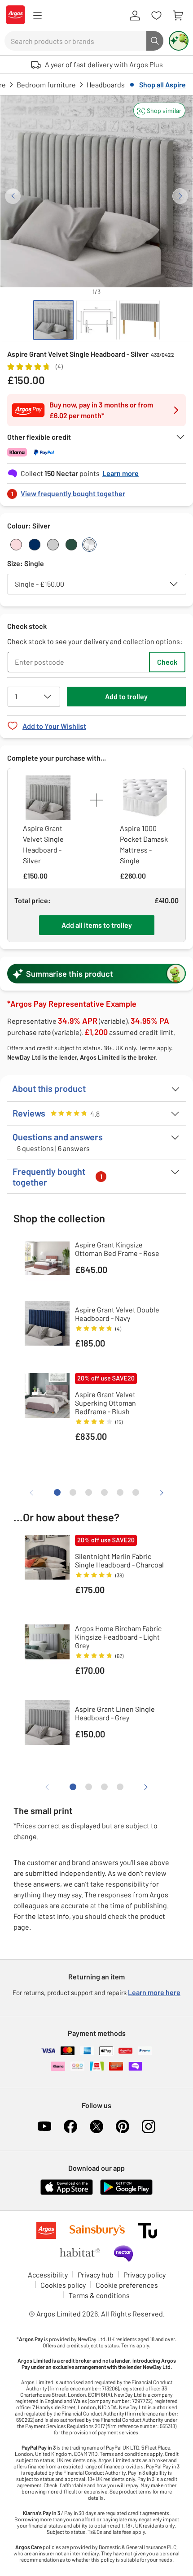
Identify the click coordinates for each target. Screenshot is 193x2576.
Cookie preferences (127, 2285)
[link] (96, 491)
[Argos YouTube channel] (44, 2126)
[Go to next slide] (180, 196)
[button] (159, 110)
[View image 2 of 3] (96, 320)
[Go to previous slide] (13, 196)
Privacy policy (145, 2275)
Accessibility (48, 2275)
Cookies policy (63, 2285)
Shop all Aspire (162, 84)
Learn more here (154, 1992)
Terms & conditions (99, 2295)
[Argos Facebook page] (70, 2126)
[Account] (135, 16)
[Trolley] (178, 16)
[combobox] (75, 41)
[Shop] (37, 16)
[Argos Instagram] (149, 2126)
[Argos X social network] (96, 2126)
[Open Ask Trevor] (179, 41)
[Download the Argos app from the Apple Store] (67, 2193)
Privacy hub (96, 2275)
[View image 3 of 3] (140, 320)
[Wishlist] (156, 16)
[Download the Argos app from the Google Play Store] (126, 2193)
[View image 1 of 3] (53, 320)
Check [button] (167, 662)
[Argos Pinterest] (123, 2126)
